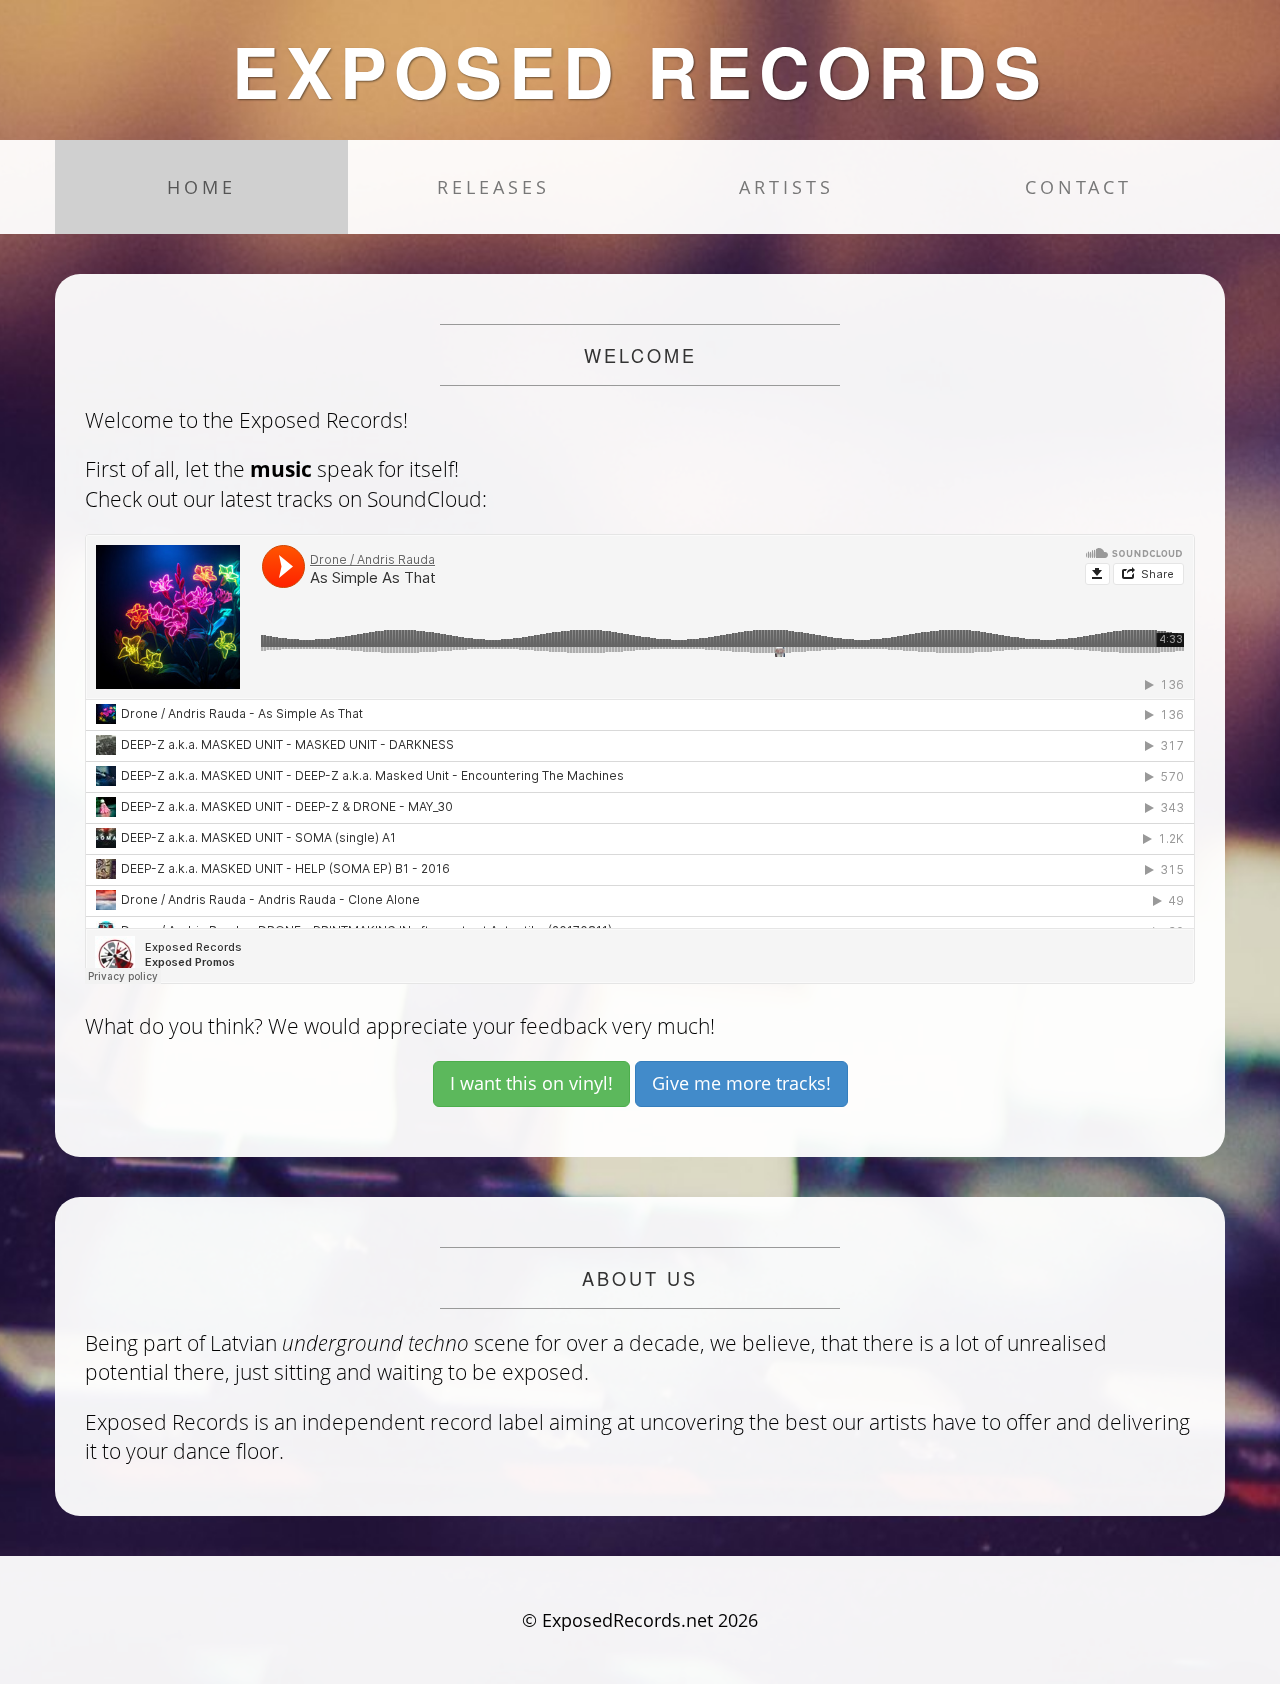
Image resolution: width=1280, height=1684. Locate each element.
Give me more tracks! (741, 1083)
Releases (493, 187)
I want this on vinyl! (531, 1083)
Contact (1078, 187)
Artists (786, 187)
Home (201, 187)
